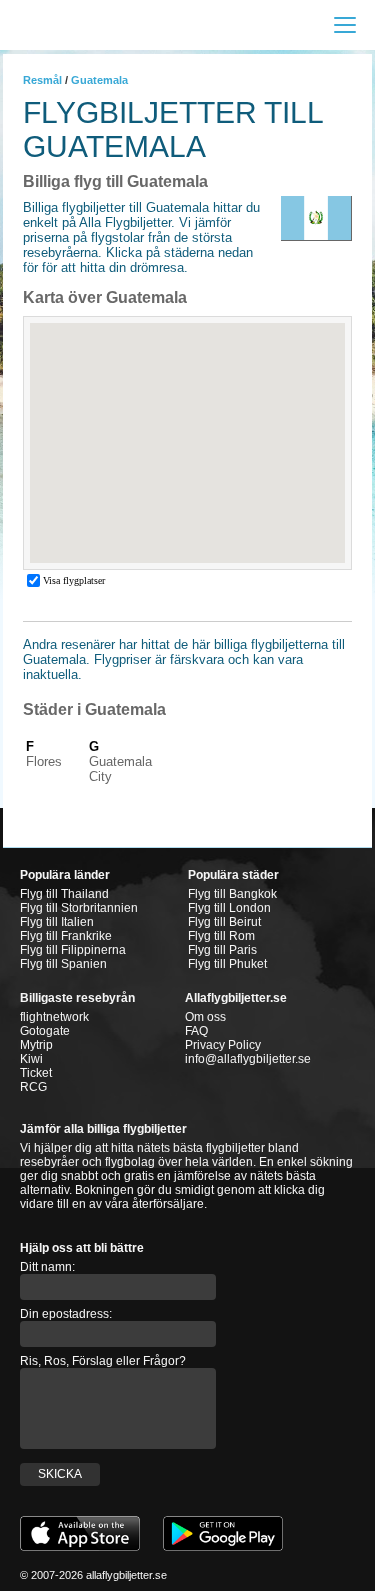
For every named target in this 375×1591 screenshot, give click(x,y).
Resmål (42, 80)
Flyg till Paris (222, 950)
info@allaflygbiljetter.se (248, 1059)
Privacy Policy (223, 1045)
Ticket (36, 1073)
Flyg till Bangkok (232, 894)
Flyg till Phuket (227, 964)
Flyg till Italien (57, 922)
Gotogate (45, 1031)
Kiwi (31, 1059)
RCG (33, 1087)
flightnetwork (54, 1017)
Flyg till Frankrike (66, 936)
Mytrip (36, 1045)
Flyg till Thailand (64, 894)
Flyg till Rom (221, 936)
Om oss (205, 1017)
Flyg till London (229, 908)
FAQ (196, 1031)
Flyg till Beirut (224, 922)
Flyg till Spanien (63, 964)
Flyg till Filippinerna (73, 950)
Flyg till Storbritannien (79, 908)
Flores (44, 761)
